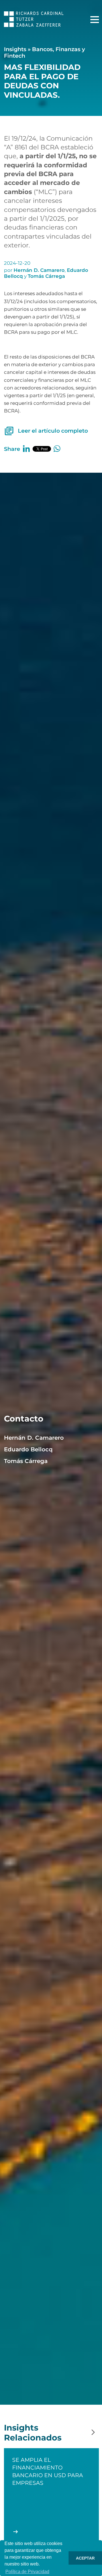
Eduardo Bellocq (28, 1449)
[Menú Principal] (95, 20)
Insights (15, 49)
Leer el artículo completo (53, 431)
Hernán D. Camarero (39, 270)
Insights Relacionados (33, 2433)
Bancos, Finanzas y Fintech (44, 52)
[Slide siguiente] (93, 2433)
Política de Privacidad (27, 2572)
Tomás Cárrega (46, 276)
